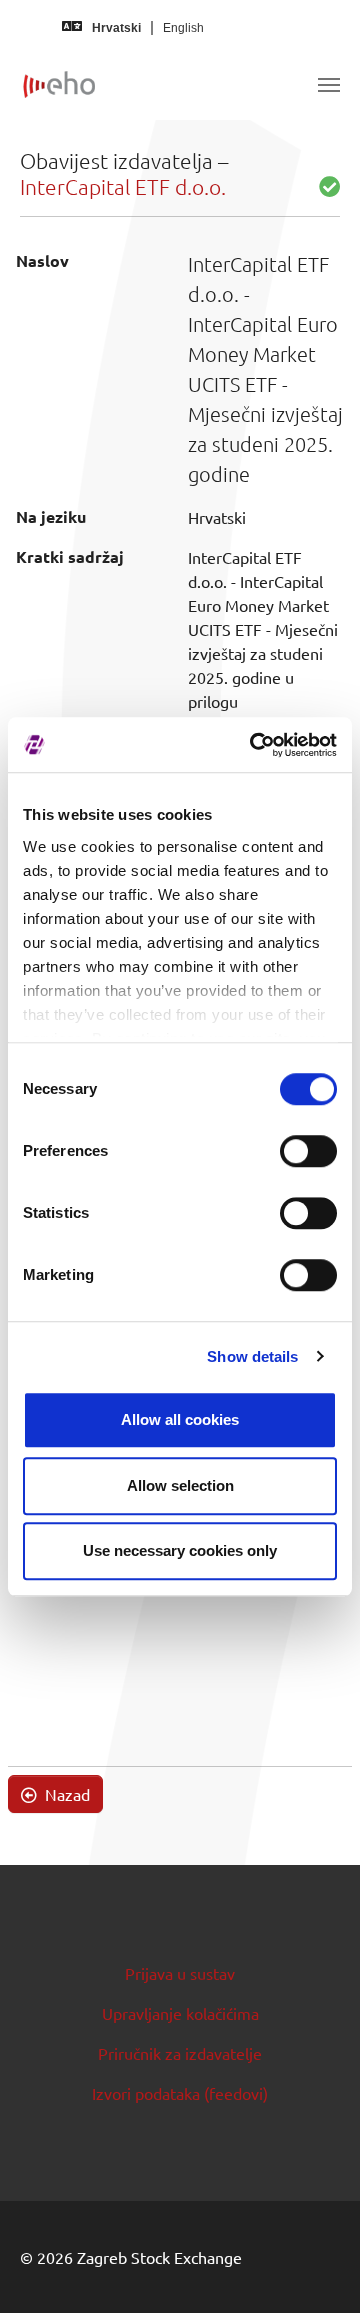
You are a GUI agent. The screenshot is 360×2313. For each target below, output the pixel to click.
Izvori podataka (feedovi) (180, 2093)
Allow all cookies (180, 1419)
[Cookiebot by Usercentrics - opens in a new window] (254, 745)
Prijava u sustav (180, 1973)
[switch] (308, 1151)
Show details (252, 1356)
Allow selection (180, 1485)
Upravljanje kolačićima (180, 2013)
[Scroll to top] (316, 2269)
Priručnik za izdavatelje (180, 2053)
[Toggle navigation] (329, 85)
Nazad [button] (65, 1794)
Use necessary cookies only (180, 1550)
